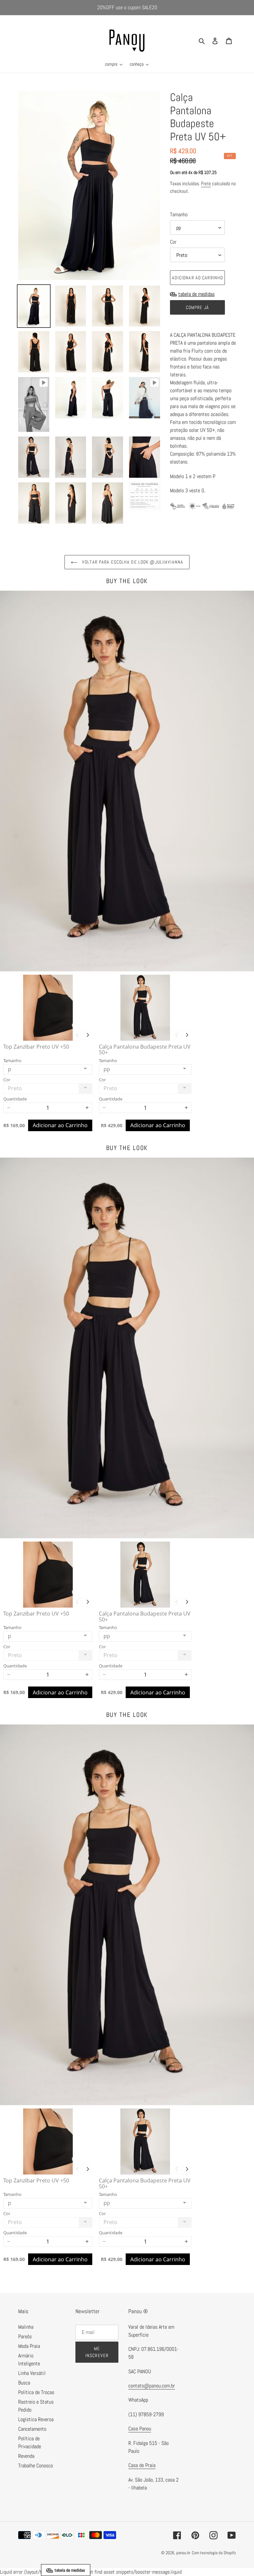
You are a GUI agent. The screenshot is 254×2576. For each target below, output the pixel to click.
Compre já (197, 307)
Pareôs (25, 2336)
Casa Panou (140, 2429)
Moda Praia (29, 2346)
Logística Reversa (36, 2419)
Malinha (26, 2327)
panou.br (183, 2553)
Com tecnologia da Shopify (214, 2553)
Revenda (26, 2456)
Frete (206, 183)
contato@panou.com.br (152, 2386)
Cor (173, 242)
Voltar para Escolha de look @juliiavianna (132, 562)
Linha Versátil (32, 2373)
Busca (24, 2383)
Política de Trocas (36, 2392)
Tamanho (179, 214)
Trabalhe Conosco (36, 2466)
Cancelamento (32, 2429)
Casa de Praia (142, 2465)
